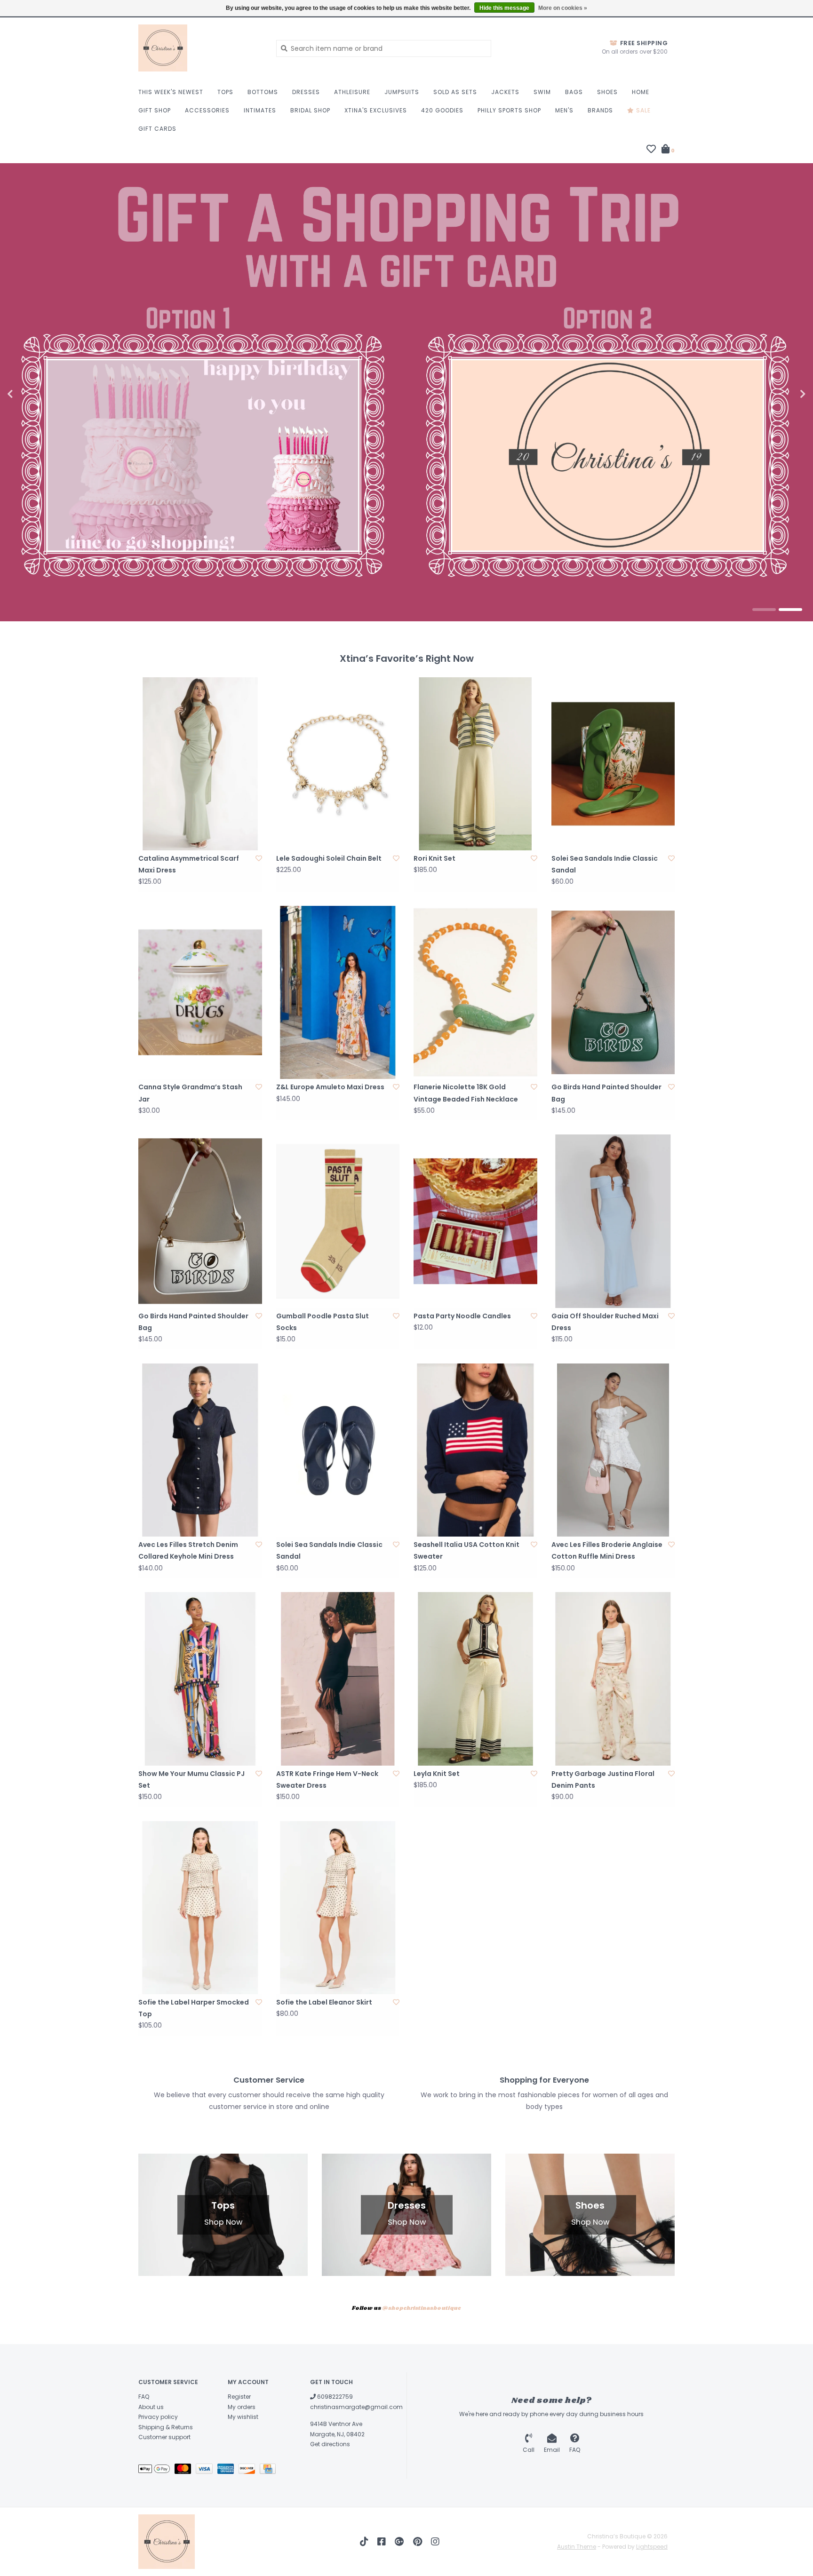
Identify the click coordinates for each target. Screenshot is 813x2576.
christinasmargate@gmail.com (356, 2407)
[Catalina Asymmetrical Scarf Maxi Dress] (200, 764)
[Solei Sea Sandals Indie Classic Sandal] (613, 764)
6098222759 (334, 2397)
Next (782, 394)
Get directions (330, 2444)
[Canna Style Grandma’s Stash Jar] (200, 992)
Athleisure (352, 92)
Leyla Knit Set (437, 1774)
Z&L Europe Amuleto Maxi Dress (330, 1087)
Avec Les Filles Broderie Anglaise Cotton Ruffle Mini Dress (607, 1550)
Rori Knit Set (434, 858)
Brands (600, 110)
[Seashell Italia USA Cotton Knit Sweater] (475, 1450)
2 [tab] (790, 610)
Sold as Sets (455, 92)
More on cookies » (563, 8)
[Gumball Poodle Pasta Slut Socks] (338, 1221)
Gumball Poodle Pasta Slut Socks (323, 1322)
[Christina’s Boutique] (200, 48)
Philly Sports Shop (509, 110)
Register (239, 2397)
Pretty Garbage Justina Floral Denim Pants (603, 1779)
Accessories (207, 110)
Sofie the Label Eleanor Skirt (324, 2002)
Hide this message (504, 8)
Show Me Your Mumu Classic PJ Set (191, 1779)
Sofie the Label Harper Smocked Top (194, 2008)
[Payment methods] (156, 2470)
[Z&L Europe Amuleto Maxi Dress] (338, 992)
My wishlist (243, 2417)
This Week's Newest (171, 92)
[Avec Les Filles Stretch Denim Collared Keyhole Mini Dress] (200, 1450)
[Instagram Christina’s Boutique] (435, 2542)
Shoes (607, 92)
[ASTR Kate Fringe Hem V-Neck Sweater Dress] (338, 1679)
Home (641, 92)
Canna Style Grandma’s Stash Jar (190, 1093)
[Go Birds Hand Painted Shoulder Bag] (613, 992)
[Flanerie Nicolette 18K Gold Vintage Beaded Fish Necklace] (475, 992)
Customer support (164, 2437)
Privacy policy (158, 2417)
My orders (242, 2407)
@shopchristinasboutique (422, 2308)
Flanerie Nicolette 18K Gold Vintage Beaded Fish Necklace (466, 1093)
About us (151, 2407)
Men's (564, 110)
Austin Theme (577, 2547)
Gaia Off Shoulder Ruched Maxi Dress (605, 1322)
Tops (225, 92)
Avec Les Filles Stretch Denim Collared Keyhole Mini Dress (188, 1550)
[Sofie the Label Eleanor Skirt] (338, 1908)
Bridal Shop (310, 110)
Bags (574, 92)
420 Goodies (442, 110)
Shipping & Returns (166, 2427)
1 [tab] (764, 610)
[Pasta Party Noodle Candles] (475, 1221)
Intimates (260, 110)
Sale (642, 110)
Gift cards (157, 129)
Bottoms (263, 92)
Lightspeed (652, 2547)
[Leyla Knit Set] (475, 1679)
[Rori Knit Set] (475, 764)
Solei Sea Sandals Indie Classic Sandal (605, 864)
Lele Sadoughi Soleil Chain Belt (329, 858)
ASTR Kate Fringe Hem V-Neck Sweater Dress (327, 1779)
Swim (542, 92)
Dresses (306, 92)
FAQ (144, 2397)
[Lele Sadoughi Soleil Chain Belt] (338, 764)
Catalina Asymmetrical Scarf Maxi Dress (189, 864)
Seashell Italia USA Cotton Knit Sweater (466, 1550)
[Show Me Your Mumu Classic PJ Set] (200, 1679)
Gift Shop (155, 110)
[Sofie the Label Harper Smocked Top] (200, 1908)
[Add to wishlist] (259, 858)
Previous (31, 394)
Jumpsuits (402, 92)
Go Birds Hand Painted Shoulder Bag (606, 1093)
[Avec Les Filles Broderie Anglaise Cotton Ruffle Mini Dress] (613, 1450)
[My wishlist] (651, 150)
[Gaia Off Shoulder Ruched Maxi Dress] (613, 1221)
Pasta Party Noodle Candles (462, 1316)
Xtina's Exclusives (376, 110)
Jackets (505, 92)
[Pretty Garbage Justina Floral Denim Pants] (613, 1679)
